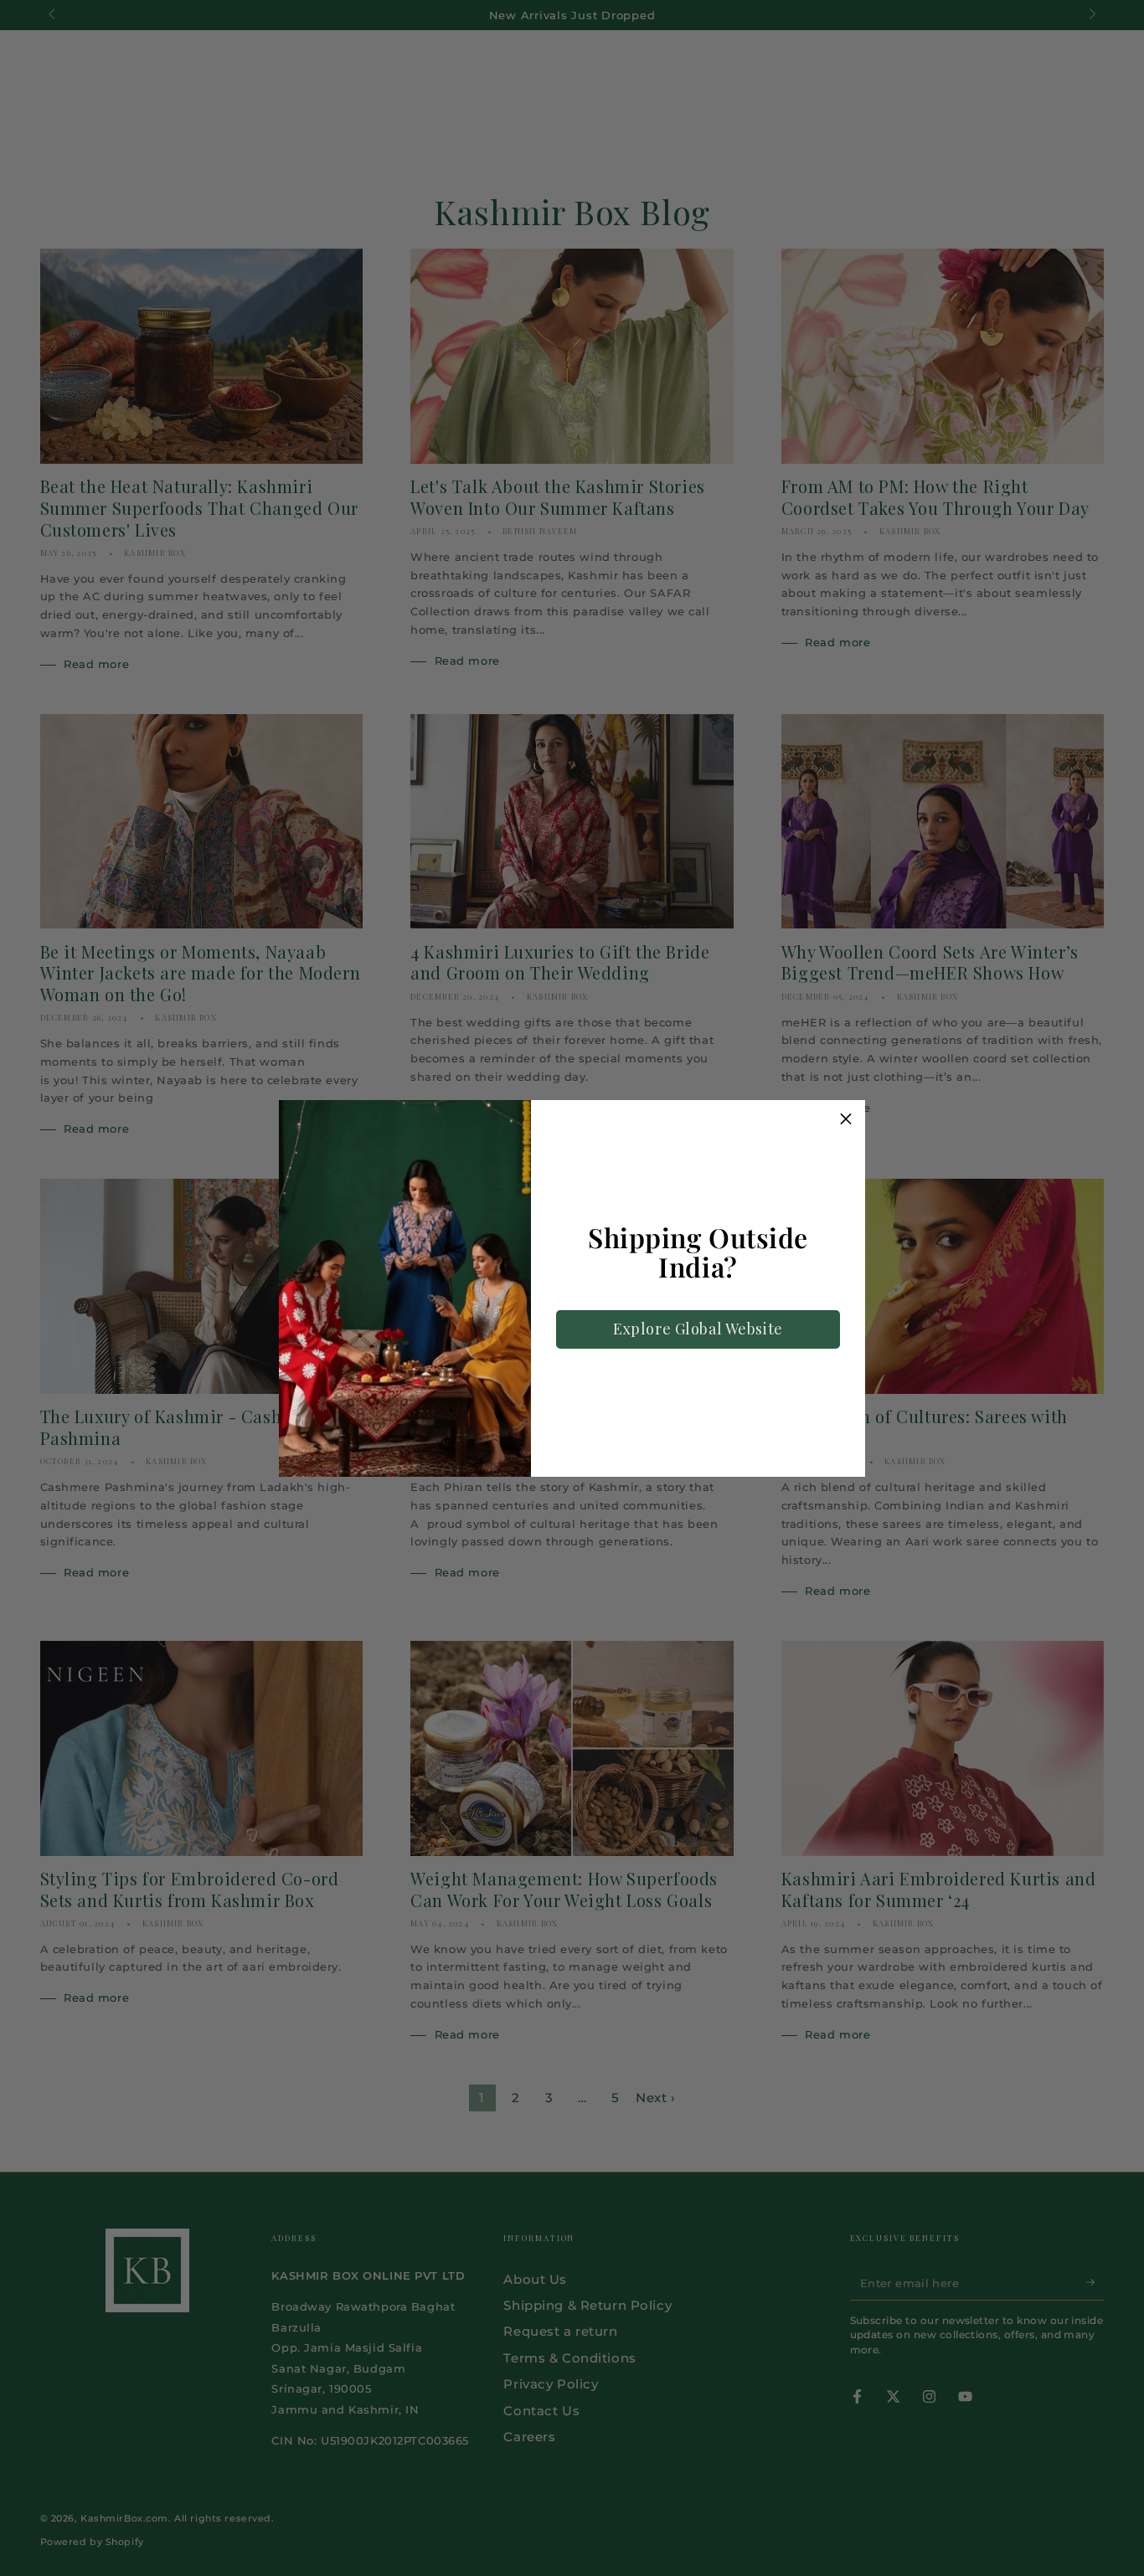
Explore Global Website (698, 1329)
